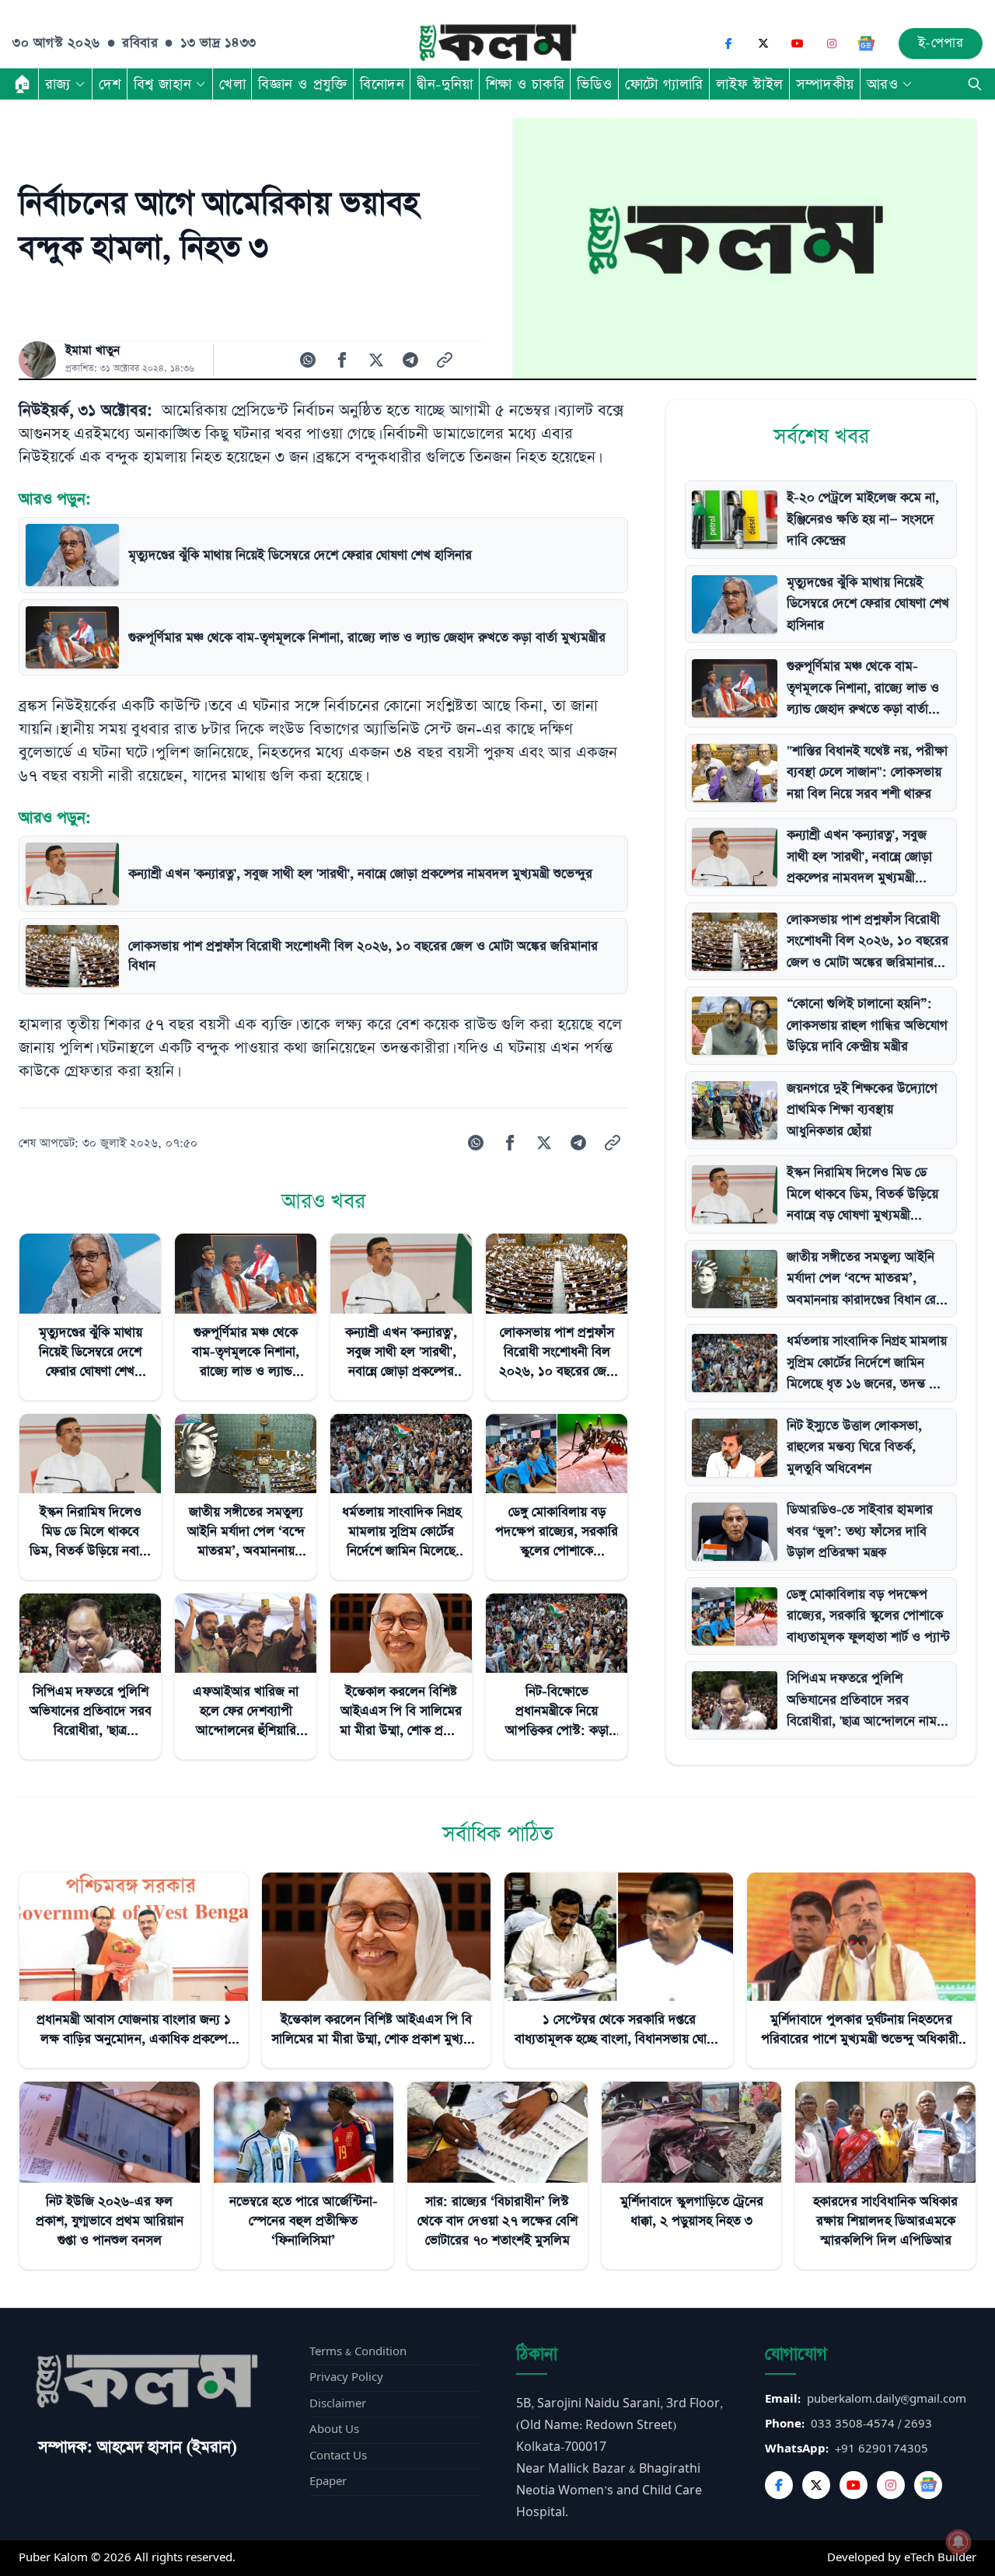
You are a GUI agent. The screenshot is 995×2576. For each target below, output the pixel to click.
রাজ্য (58, 84)
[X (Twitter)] (763, 44)
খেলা (232, 84)
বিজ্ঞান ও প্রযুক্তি (303, 84)
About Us (334, 2429)
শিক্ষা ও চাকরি (525, 84)
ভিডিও (595, 84)
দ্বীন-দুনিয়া (445, 84)
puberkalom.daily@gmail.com (887, 2399)
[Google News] (866, 44)
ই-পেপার (941, 43)
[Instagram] (832, 44)
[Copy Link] (445, 360)
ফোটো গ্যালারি (664, 84)
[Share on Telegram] (410, 360)
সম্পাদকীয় (825, 84)
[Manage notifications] (958, 2542)
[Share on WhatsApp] (308, 360)
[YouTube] (798, 44)
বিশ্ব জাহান (162, 84)
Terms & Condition (358, 2352)
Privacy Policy (346, 2377)
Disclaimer (338, 2404)
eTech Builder (940, 2558)
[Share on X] (376, 360)
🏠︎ (23, 84)
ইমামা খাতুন (93, 351)
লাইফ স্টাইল (750, 84)
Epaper (328, 2482)
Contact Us (338, 2456)
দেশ (110, 84)
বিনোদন (382, 84)
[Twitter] (816, 2485)
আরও (883, 84)
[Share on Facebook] (342, 360)
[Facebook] (729, 44)
